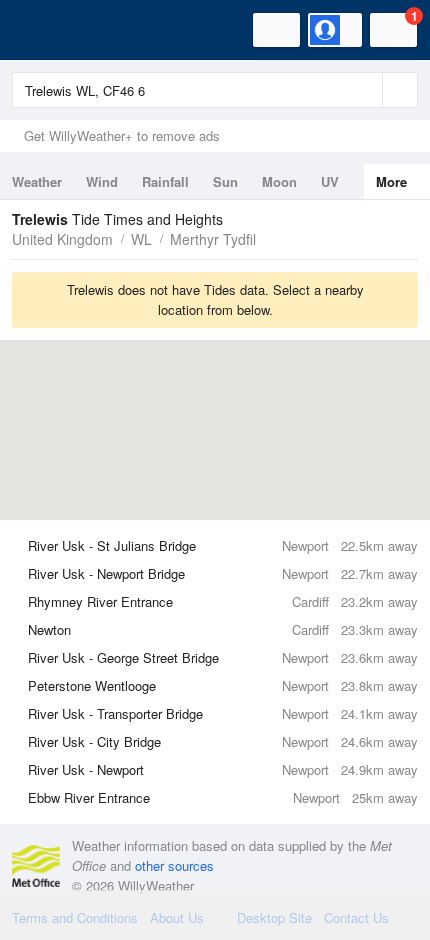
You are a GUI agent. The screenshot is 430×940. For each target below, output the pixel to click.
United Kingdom (62, 239)
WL (141, 239)
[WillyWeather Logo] (45, 30)
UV (330, 181)
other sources (174, 865)
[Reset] (365, 90)
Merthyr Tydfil (213, 239)
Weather (37, 181)
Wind (102, 181)
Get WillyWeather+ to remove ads (122, 135)
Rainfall (165, 181)
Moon (279, 181)
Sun (225, 181)
